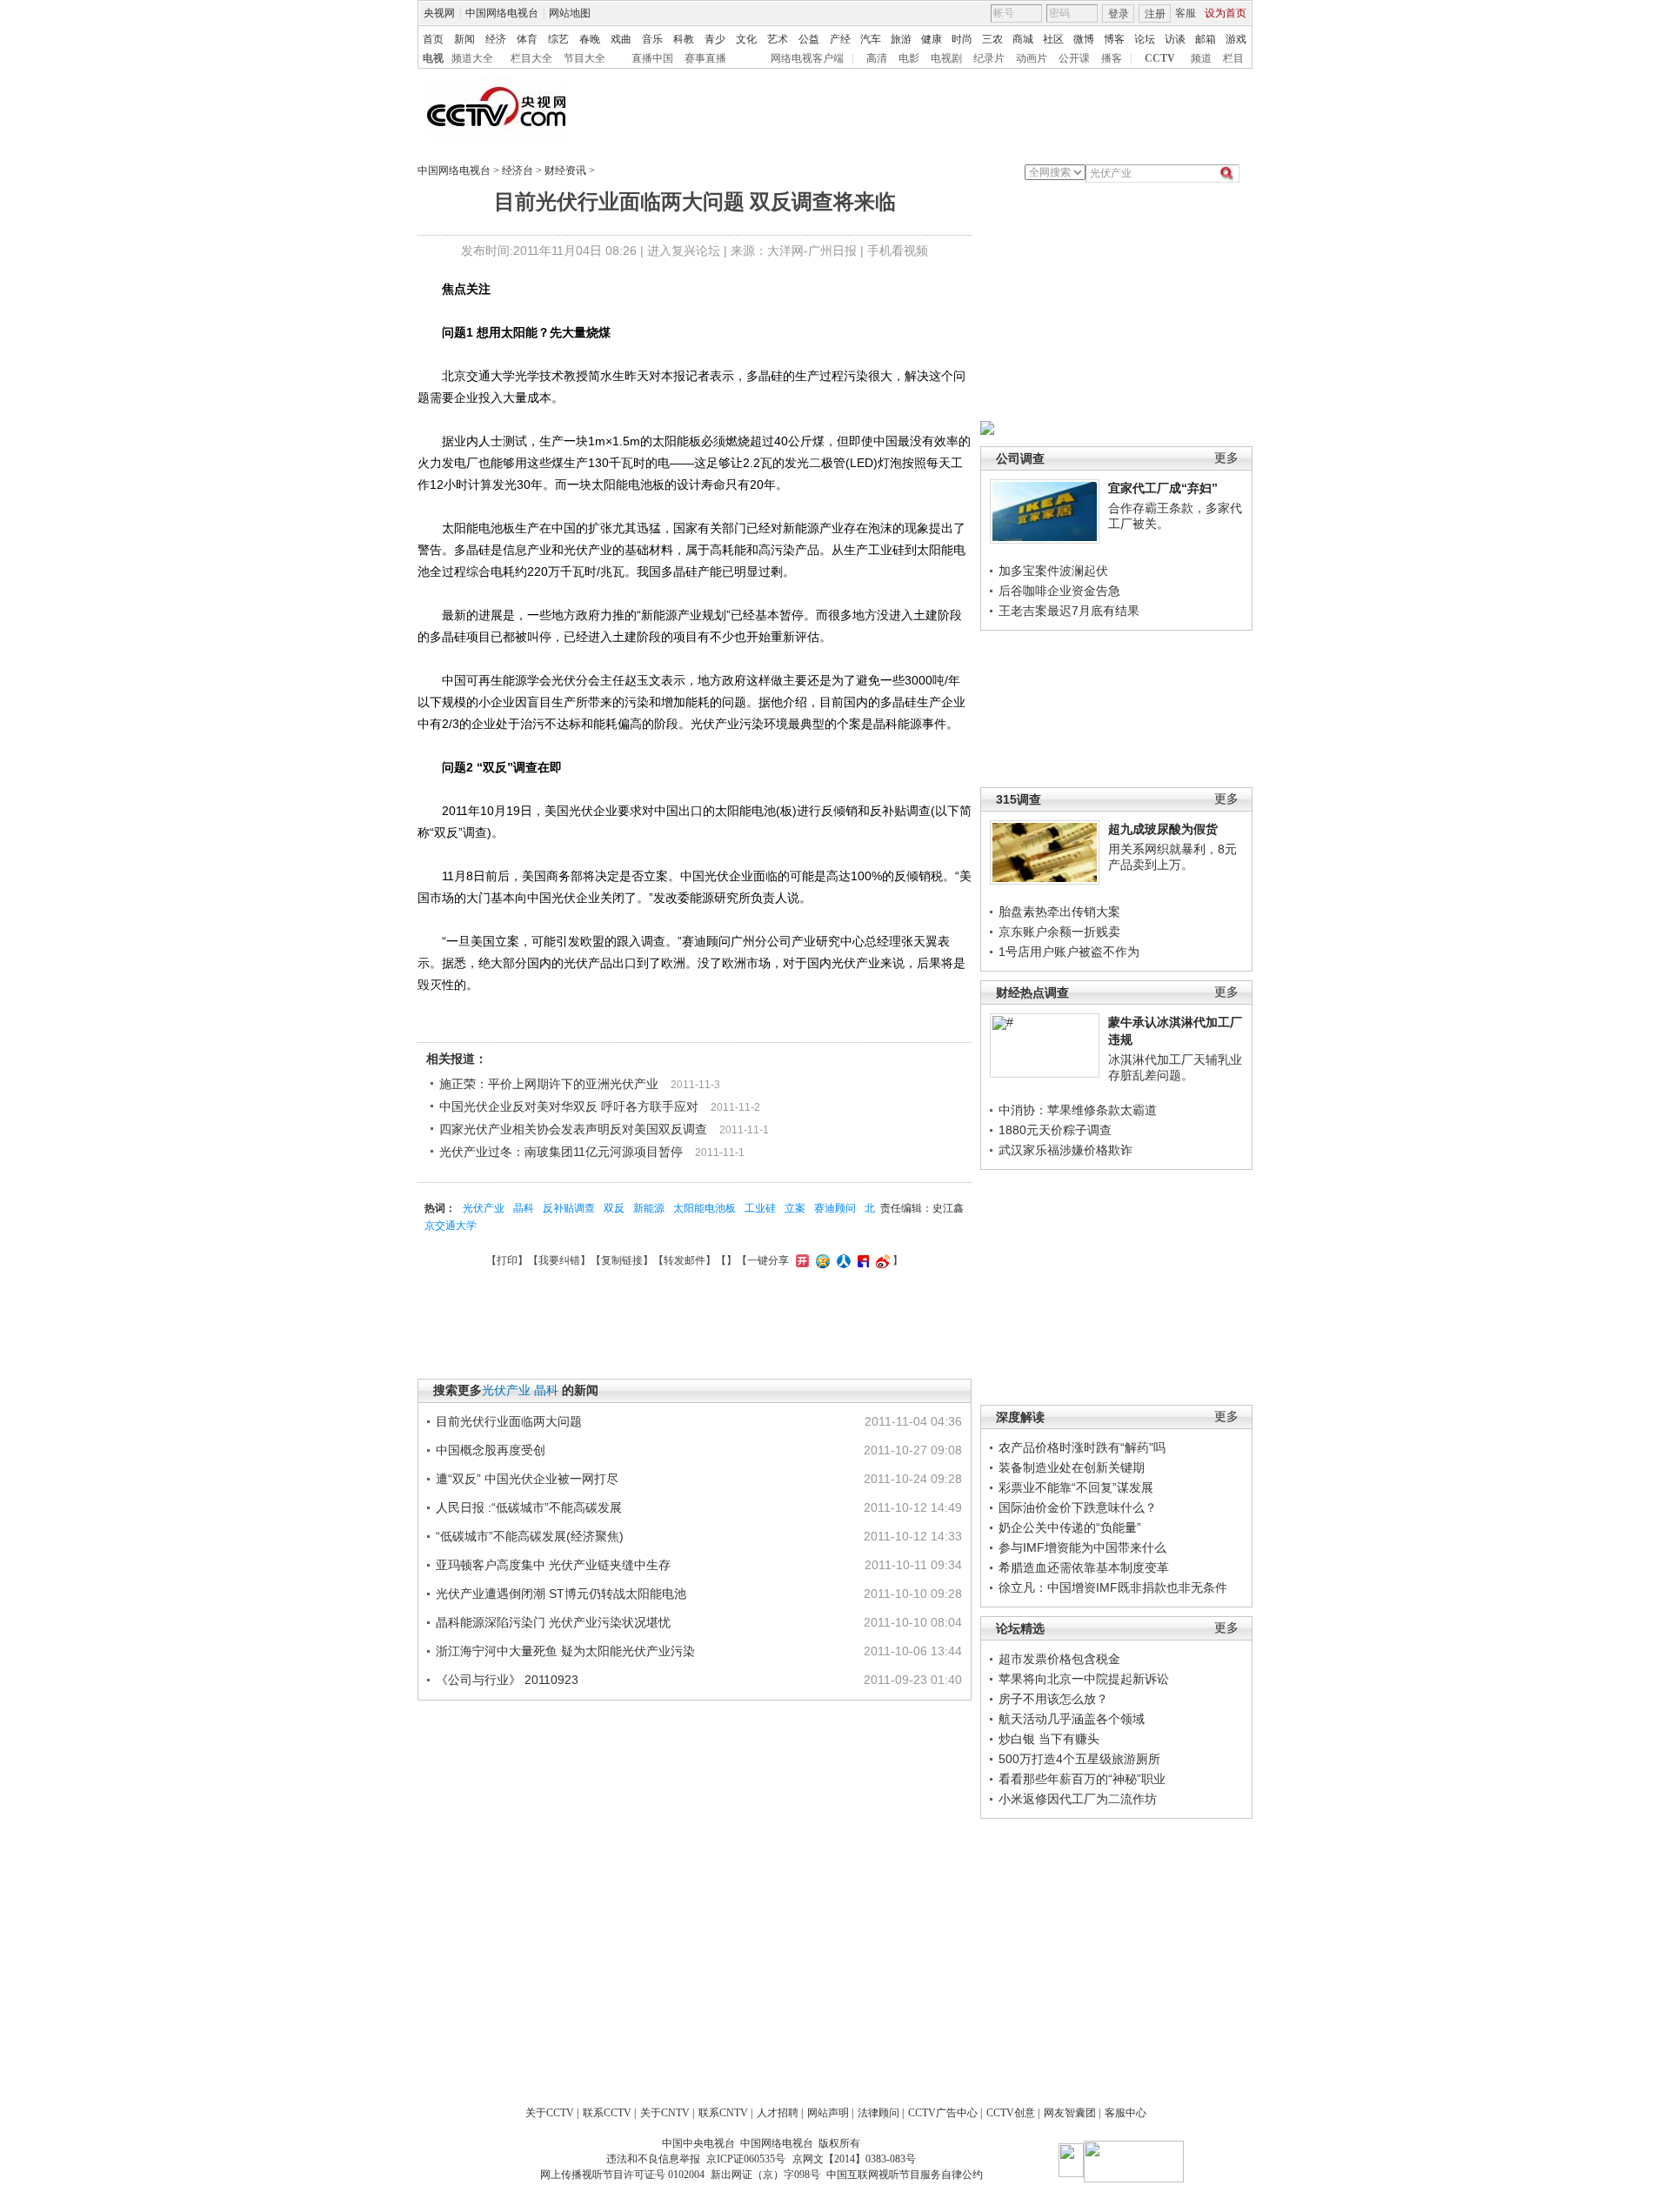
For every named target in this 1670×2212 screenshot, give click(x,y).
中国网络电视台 (502, 13)
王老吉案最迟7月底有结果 (1069, 611)
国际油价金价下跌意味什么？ (1078, 1507)
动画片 (1032, 58)
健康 (932, 39)
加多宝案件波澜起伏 (1053, 571)
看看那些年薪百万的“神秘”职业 (1082, 1779)
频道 (1201, 58)
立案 (795, 1208)
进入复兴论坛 (684, 251)
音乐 (652, 39)
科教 (684, 39)
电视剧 (946, 58)
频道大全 (472, 58)
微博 (1084, 39)
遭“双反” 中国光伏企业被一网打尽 (527, 1479)
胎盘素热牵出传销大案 (1059, 912)
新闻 (464, 39)
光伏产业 (484, 1208)
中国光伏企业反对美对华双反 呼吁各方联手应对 (569, 1106)
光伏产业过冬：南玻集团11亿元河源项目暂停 (561, 1152)
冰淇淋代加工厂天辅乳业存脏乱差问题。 (1175, 1067)
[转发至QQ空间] (821, 1260)
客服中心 (1126, 2113)
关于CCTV (550, 2113)
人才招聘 (778, 2113)
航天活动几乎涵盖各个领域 (1072, 1719)
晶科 (524, 1208)
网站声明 (828, 2113)
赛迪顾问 (835, 1208)
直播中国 (652, 58)
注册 (1155, 14)
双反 (614, 1208)
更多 (1226, 458)
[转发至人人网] (842, 1260)
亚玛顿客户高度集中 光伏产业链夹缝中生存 (553, 1565)
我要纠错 (559, 1260)
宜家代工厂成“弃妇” (1163, 488)
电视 (433, 58)
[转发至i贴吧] (861, 1260)
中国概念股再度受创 (491, 1450)
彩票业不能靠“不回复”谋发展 (1076, 1487)
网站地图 (570, 13)
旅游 (901, 39)
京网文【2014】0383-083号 (854, 2159)
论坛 (1145, 39)
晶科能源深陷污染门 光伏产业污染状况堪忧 (553, 1622)
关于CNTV (665, 2113)
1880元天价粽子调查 (1055, 1130)
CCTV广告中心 (943, 2113)
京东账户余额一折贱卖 (1059, 932)
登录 (1119, 14)
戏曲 (621, 39)
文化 (746, 39)
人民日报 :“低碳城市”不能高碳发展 (529, 1507)
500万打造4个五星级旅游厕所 (1079, 1759)
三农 (992, 39)
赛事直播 (705, 58)
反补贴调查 (569, 1208)
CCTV (1160, 58)
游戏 (1236, 39)
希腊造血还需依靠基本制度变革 (1084, 1567)
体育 (527, 39)
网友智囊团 (1070, 2113)
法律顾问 (878, 2113)
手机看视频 (898, 251)
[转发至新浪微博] (881, 1260)
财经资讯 (565, 170)
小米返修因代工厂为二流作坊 (1078, 1799)
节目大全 (584, 58)
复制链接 (622, 1260)
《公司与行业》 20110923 (507, 1680)
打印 (507, 1260)
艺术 (778, 39)
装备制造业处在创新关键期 (1072, 1467)
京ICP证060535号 (746, 2159)
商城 (1023, 39)
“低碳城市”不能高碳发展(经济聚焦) (530, 1536)
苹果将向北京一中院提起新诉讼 (1084, 1679)
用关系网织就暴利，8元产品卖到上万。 (1172, 857)
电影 (909, 58)
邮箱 (1206, 39)
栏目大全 (531, 58)
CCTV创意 (1011, 2113)
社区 (1053, 39)
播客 (1112, 58)
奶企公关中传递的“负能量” (1070, 1527)
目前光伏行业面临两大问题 (509, 1421)
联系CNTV (723, 2113)
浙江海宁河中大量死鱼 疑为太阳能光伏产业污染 (565, 1651)
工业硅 (760, 1208)
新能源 (649, 1208)
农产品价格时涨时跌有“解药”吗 (1082, 1447)
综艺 (558, 39)
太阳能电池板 (705, 1208)
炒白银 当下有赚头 (1049, 1739)
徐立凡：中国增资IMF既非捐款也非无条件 (1113, 1587)
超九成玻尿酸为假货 (1163, 829)
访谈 (1175, 39)
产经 (840, 39)
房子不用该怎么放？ (1053, 1699)
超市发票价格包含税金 (1059, 1659)
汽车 (871, 39)
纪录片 (989, 58)
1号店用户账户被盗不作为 (1069, 952)
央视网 (439, 13)
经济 (496, 39)
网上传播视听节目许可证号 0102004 (622, 2175)
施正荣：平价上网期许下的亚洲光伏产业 (549, 1084)
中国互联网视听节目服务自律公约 (905, 2175)
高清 (877, 58)
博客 (1114, 39)
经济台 (518, 170)
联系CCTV (607, 2113)
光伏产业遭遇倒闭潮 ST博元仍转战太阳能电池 (561, 1594)
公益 (809, 39)
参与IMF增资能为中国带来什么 (1082, 1547)
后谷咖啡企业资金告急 (1059, 591)
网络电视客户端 (807, 58)
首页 (433, 39)
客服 (1186, 13)
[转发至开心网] (800, 1260)
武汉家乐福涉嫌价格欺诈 (1065, 1150)
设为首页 (1226, 13)
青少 (715, 39)
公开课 (1074, 58)
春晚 (590, 39)
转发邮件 (685, 1260)
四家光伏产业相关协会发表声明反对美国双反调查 (573, 1129)
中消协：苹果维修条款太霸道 (1078, 1110)
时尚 (962, 39)
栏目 (1233, 58)
